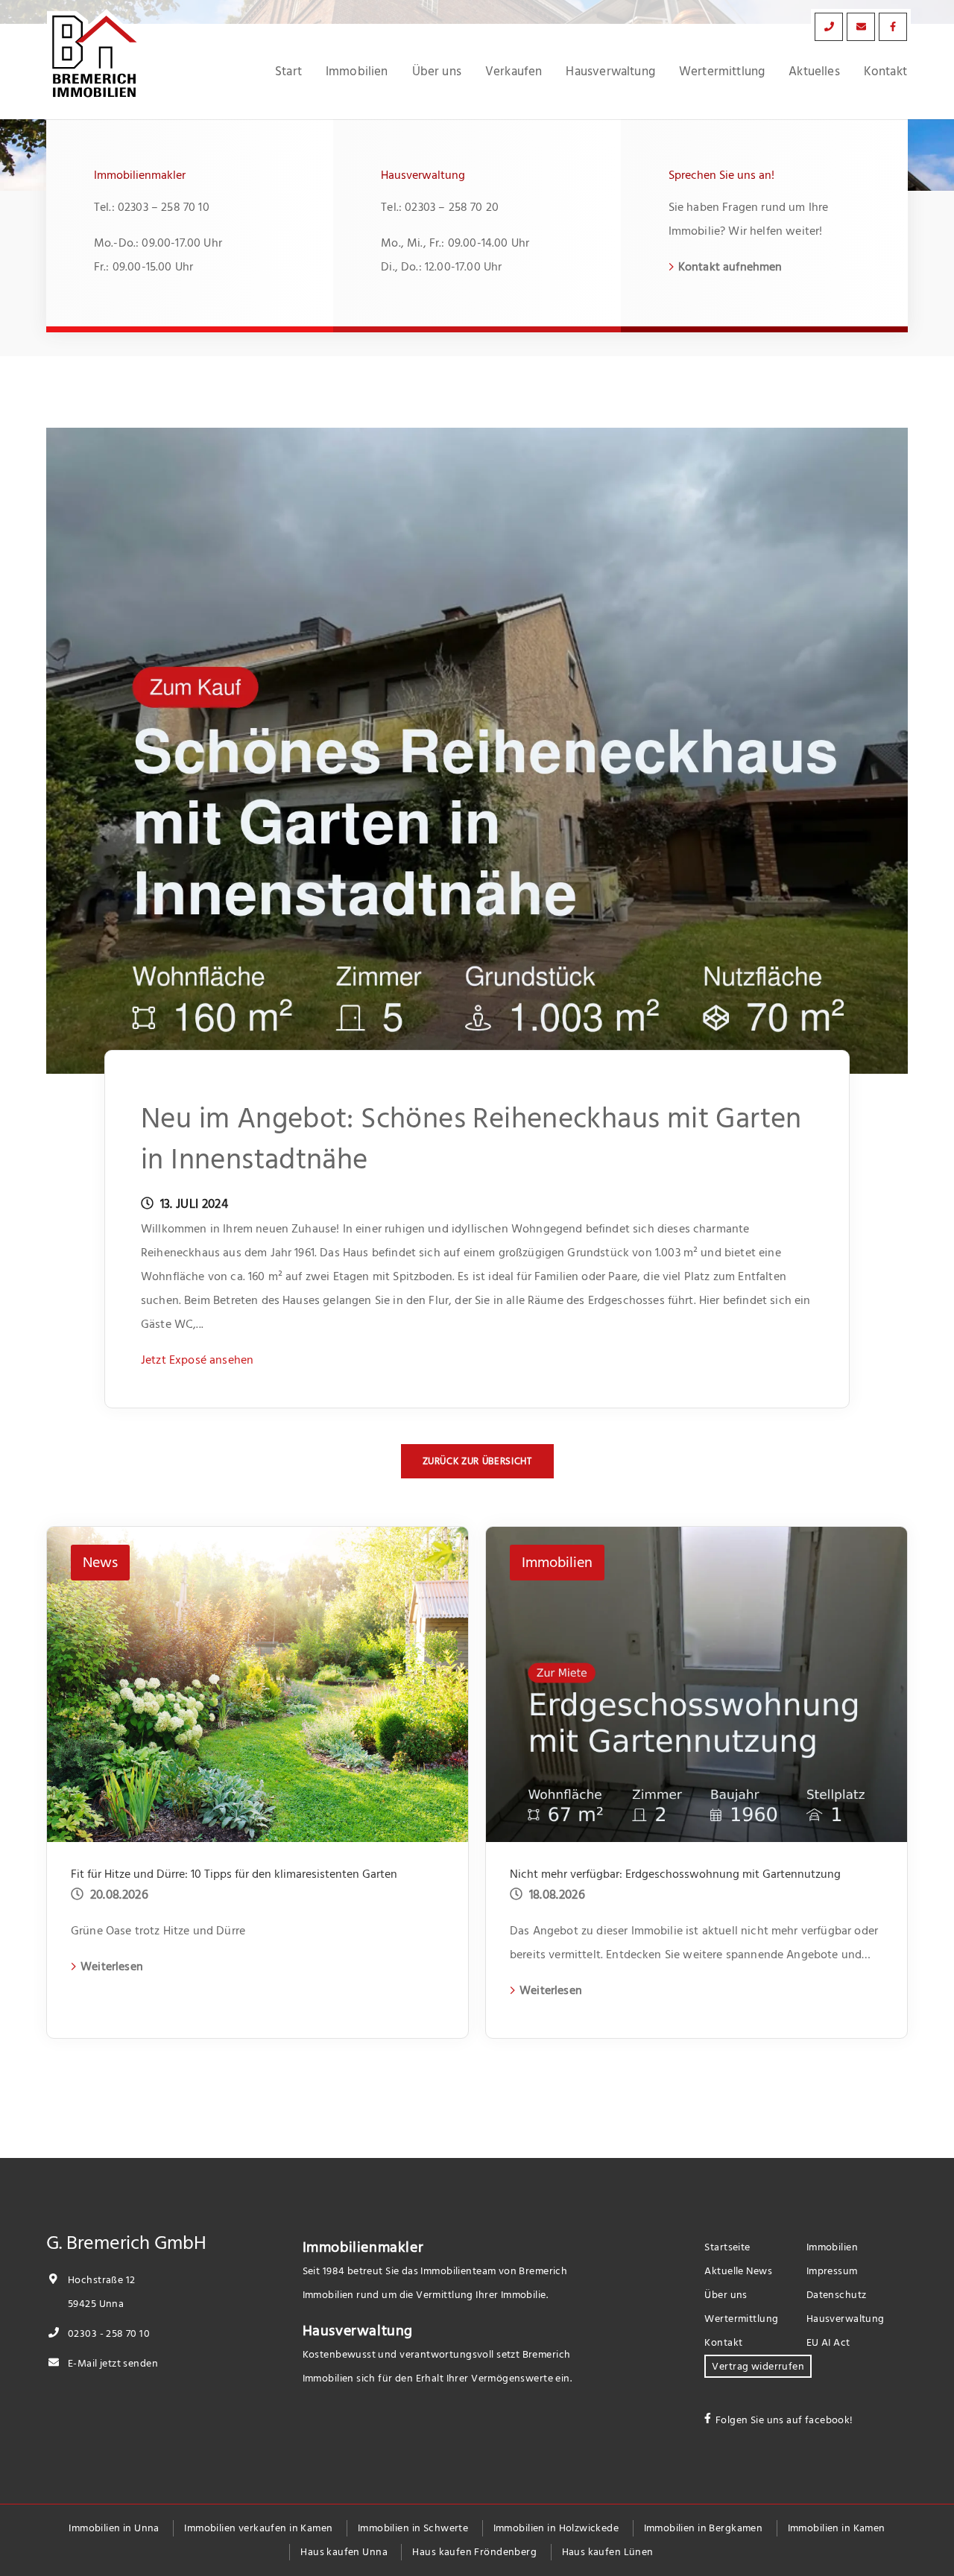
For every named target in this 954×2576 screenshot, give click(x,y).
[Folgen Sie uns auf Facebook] (893, 27)
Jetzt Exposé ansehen (197, 1360)
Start (288, 72)
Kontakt (885, 72)
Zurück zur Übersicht (477, 1461)
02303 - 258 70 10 (108, 2333)
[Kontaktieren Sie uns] (829, 27)
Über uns (437, 72)
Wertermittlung (722, 72)
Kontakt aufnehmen (730, 267)
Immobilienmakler (363, 2247)
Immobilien (357, 72)
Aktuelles (814, 72)
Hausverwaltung (610, 72)
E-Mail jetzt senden (112, 2363)
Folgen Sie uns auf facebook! (784, 2420)
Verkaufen (514, 72)
